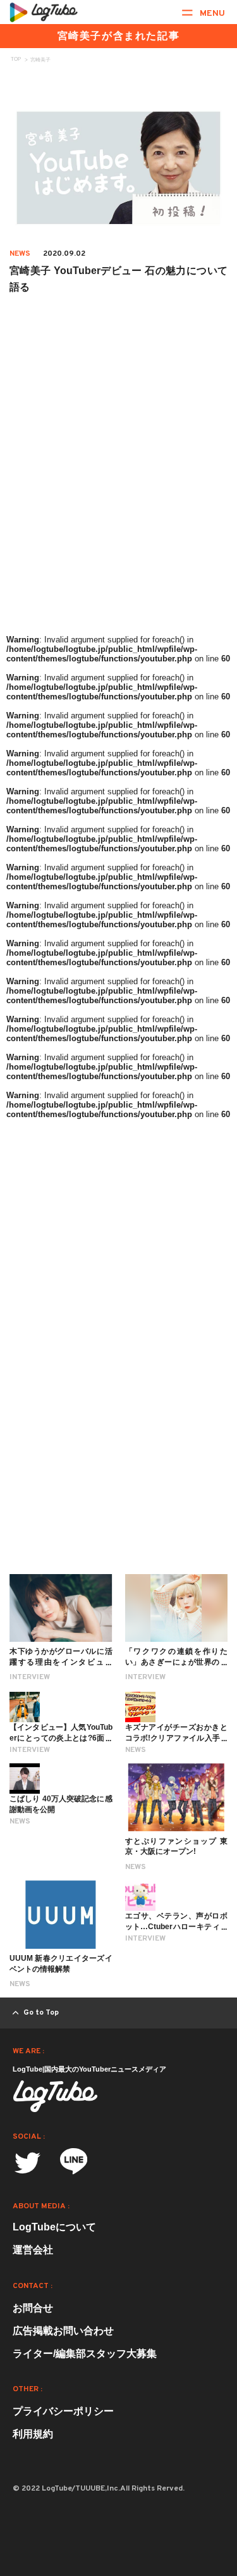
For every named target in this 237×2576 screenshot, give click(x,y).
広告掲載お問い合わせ (63, 2331)
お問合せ (33, 2308)
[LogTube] (44, 12)
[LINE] (74, 2166)
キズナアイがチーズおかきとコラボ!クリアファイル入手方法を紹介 (177, 1738)
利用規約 (33, 2434)
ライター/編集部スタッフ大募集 (85, 2354)
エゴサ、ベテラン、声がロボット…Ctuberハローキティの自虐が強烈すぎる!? (177, 1927)
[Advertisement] (118, 505)
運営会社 (33, 2250)
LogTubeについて (54, 2227)
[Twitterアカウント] (27, 2163)
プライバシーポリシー (63, 2411)
